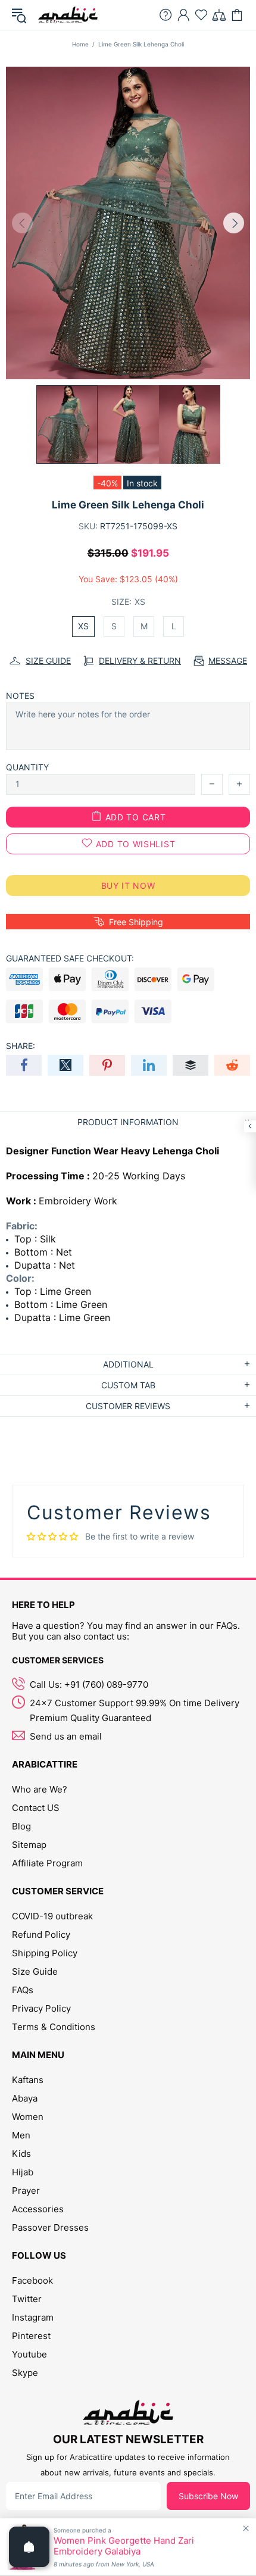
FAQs (23, 1990)
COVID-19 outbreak (52, 1916)
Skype (25, 2373)
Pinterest (31, 2336)
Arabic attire (68, 15)
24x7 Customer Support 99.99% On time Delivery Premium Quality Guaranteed (135, 1710)
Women (28, 2117)
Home (80, 44)
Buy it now (128, 886)
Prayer (26, 2191)
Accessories (38, 2209)
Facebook (32, 2280)
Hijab (23, 2172)
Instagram (33, 2317)
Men (21, 2135)
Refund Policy (41, 1935)
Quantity (27, 767)
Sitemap (29, 1845)
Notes (20, 696)
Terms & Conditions (54, 2027)
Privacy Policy (41, 2008)
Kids (21, 2154)
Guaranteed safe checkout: (70, 958)
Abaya (25, 2098)
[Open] (29, 2547)
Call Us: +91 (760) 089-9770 (89, 1684)
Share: (21, 1046)
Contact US (36, 1808)
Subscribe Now (208, 2496)
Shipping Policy (45, 1953)
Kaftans (28, 2080)
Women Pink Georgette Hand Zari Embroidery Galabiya (124, 2546)
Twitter (27, 2299)
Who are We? (40, 1789)
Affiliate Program (47, 1863)
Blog (21, 1826)
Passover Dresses (50, 2227)
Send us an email (66, 1736)
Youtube (29, 2354)
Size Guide (35, 1971)
